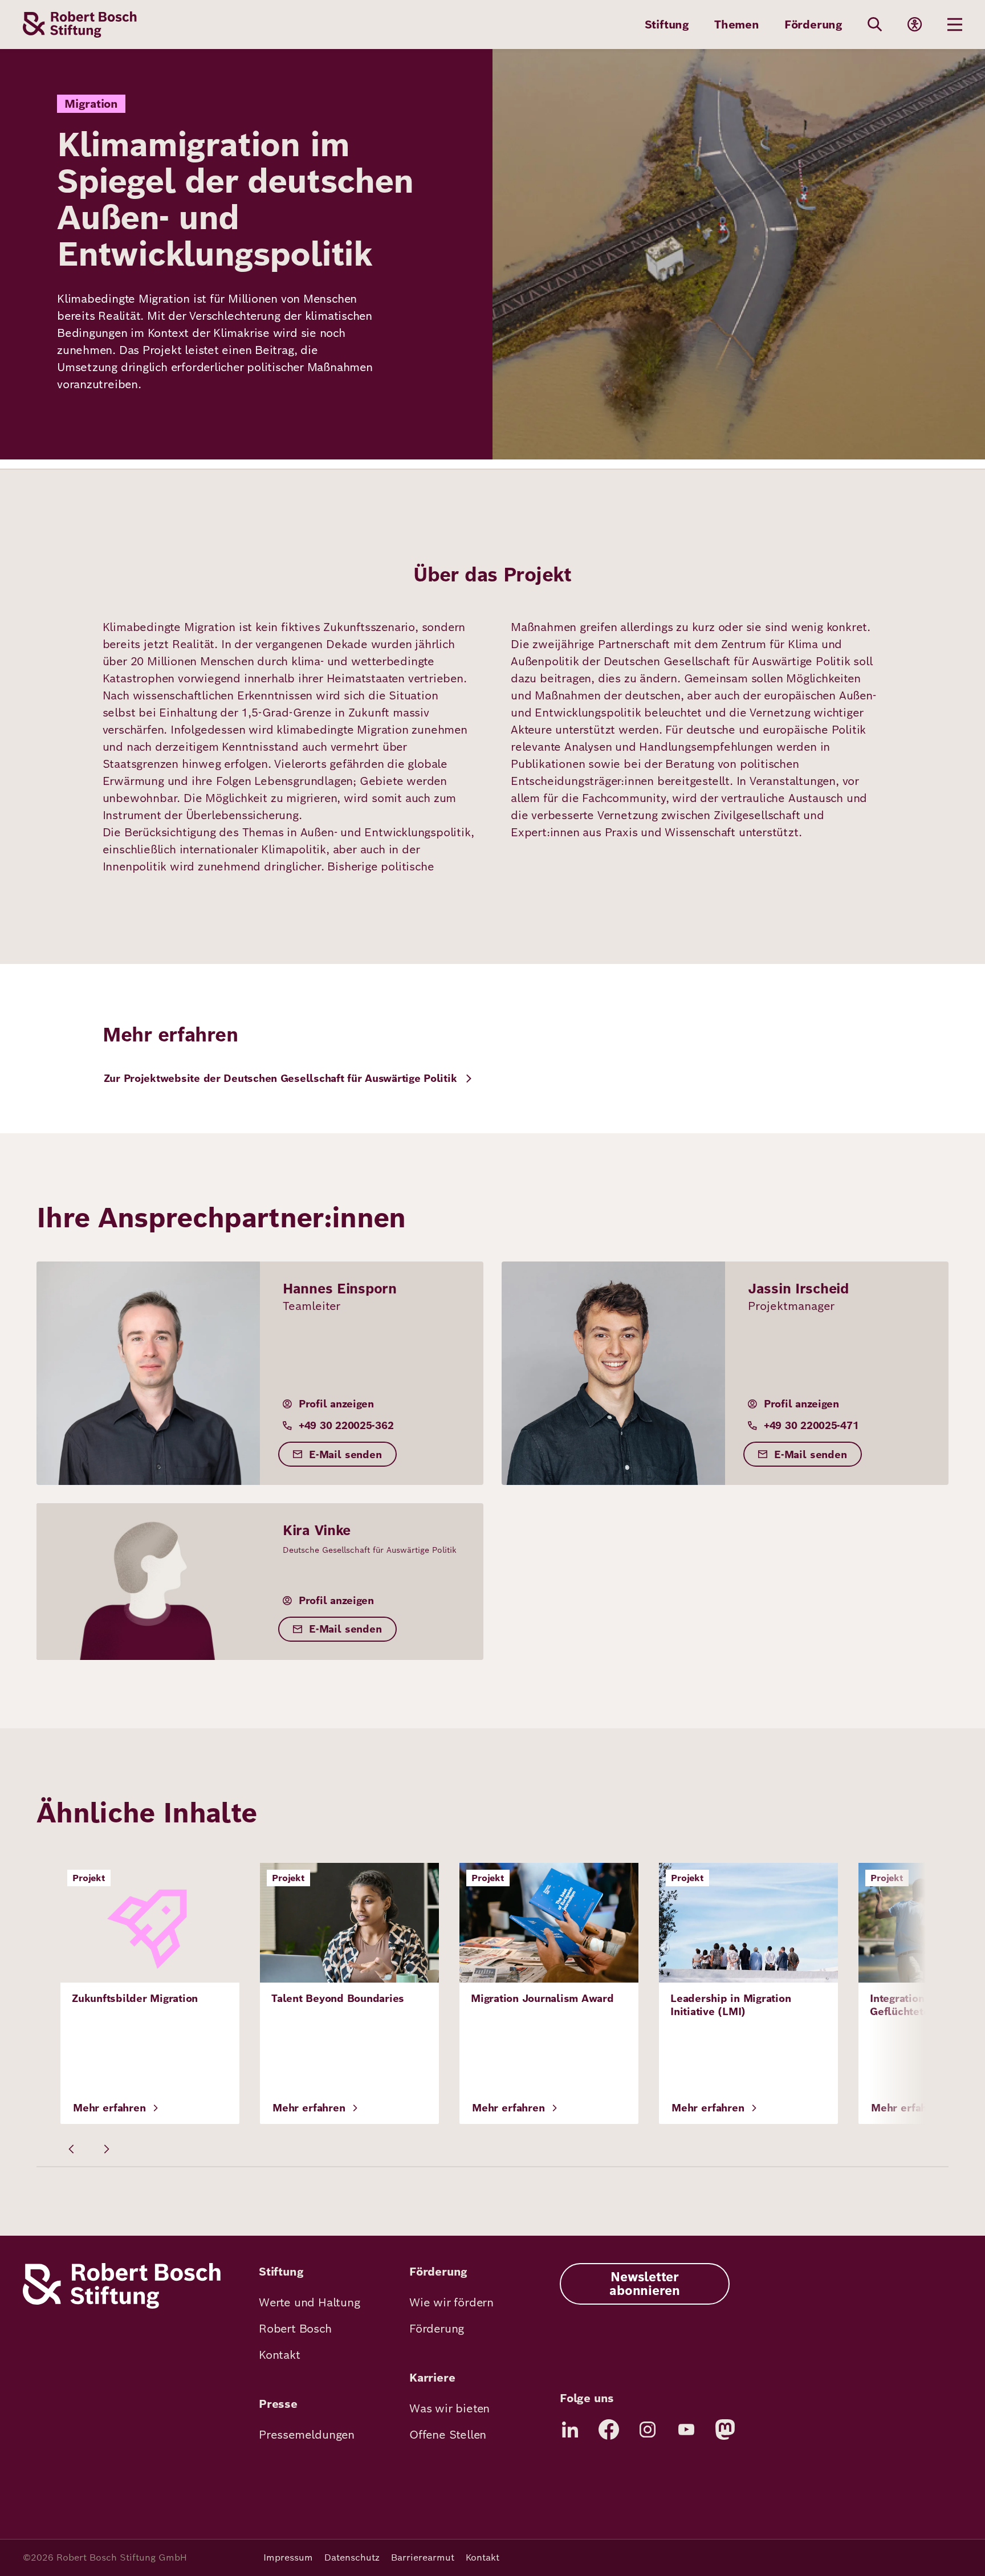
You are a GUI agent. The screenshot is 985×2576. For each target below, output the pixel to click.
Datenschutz (352, 2557)
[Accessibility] (915, 25)
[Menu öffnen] (955, 25)
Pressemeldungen (307, 2435)
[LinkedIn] (570, 2430)
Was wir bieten (449, 2408)
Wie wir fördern (451, 2302)
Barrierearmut (423, 2557)
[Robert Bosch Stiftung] (122, 2306)
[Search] (875, 25)
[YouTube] (686, 2430)
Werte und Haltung (310, 2302)
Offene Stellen (448, 2435)
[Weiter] (106, 2149)
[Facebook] (609, 2430)
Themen (737, 25)
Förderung (813, 25)
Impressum (288, 2557)
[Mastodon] (725, 2430)
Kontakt (280, 2355)
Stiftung (667, 25)
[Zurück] (72, 2149)
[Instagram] (648, 2430)
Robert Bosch (295, 2329)
